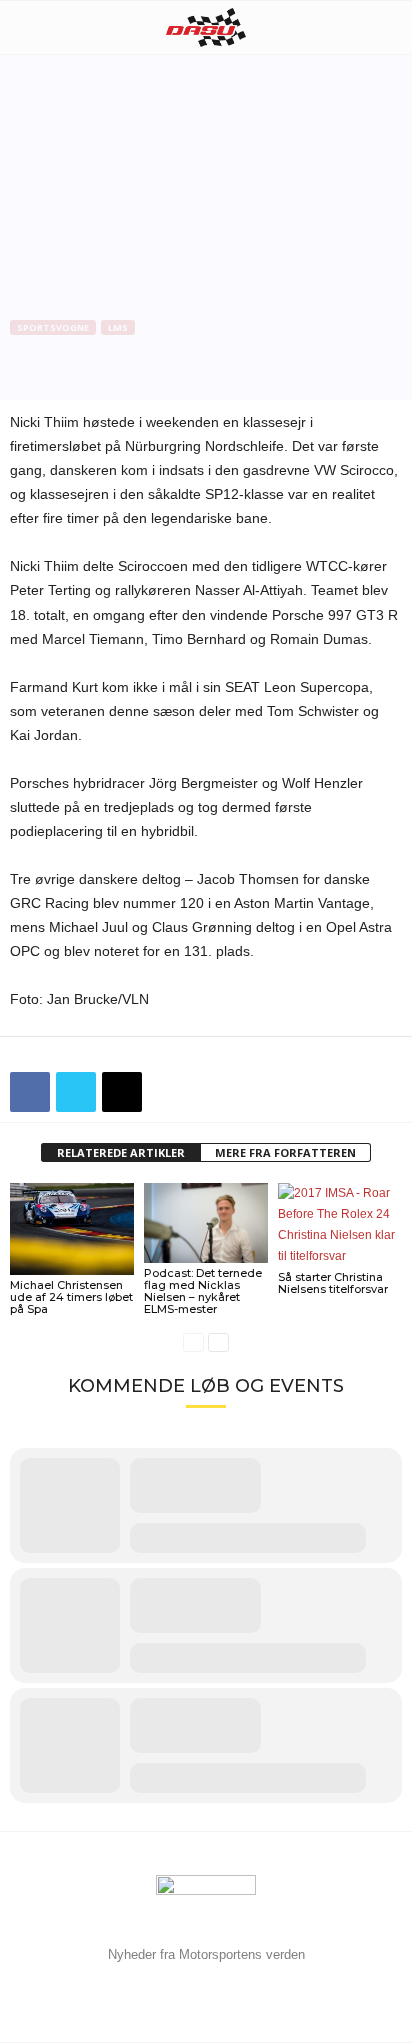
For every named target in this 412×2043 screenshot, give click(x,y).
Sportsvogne (53, 327)
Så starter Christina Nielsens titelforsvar (333, 1283)
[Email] (122, 1092)
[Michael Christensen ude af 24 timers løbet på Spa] (72, 1229)
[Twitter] (76, 1092)
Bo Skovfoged (63, 392)
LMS (118, 327)
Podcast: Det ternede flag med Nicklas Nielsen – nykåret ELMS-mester (203, 1291)
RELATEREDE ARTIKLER (121, 1152)
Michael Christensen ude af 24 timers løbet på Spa (71, 1297)
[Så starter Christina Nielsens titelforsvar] (340, 1225)
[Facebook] (30, 1092)
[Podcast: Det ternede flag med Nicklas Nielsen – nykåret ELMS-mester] (206, 1223)
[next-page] (218, 1342)
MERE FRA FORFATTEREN (285, 1152)
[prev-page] (193, 1342)
